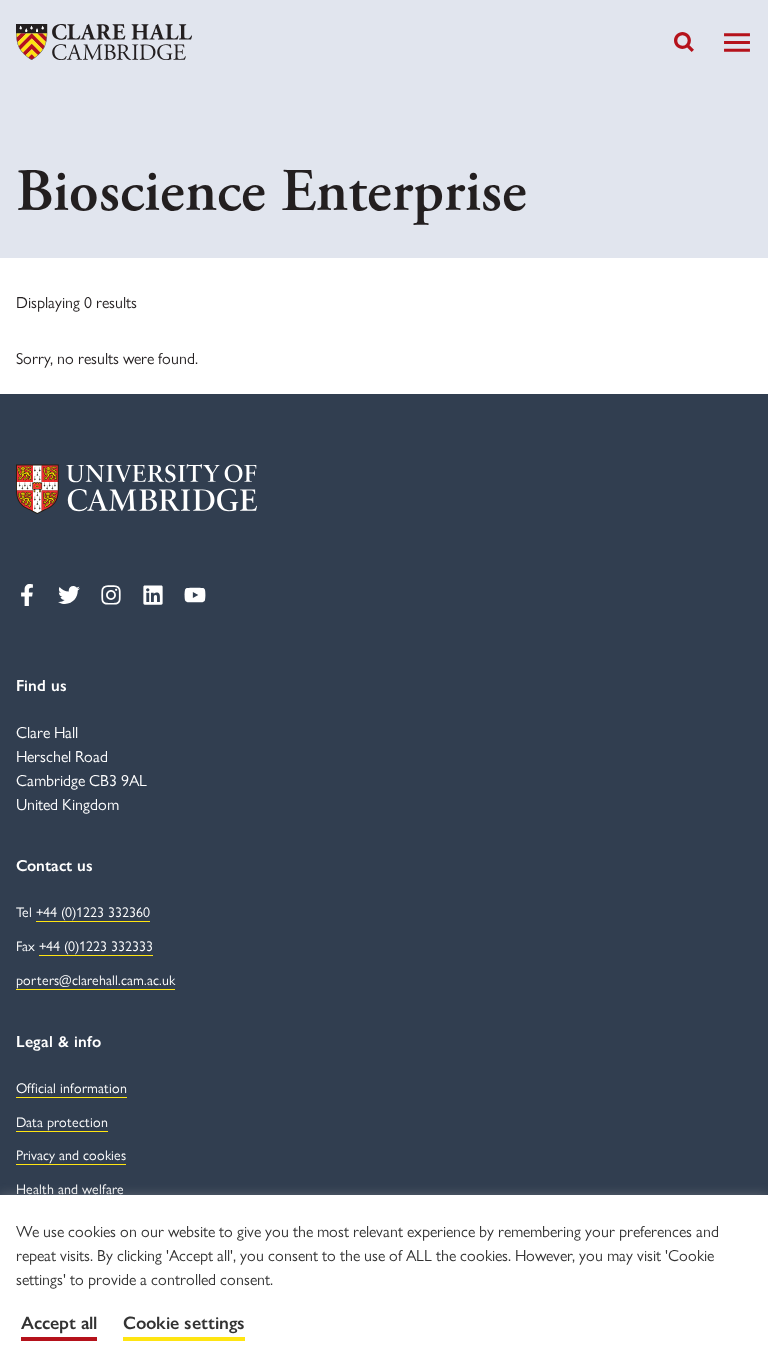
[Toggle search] (684, 42)
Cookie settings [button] (184, 1323)
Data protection (62, 1121)
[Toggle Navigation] (737, 42)
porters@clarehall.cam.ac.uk (95, 979)
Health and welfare (70, 1188)
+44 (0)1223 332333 (96, 945)
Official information (71, 1087)
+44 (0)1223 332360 (93, 911)
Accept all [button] (59, 1323)
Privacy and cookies (71, 1154)
